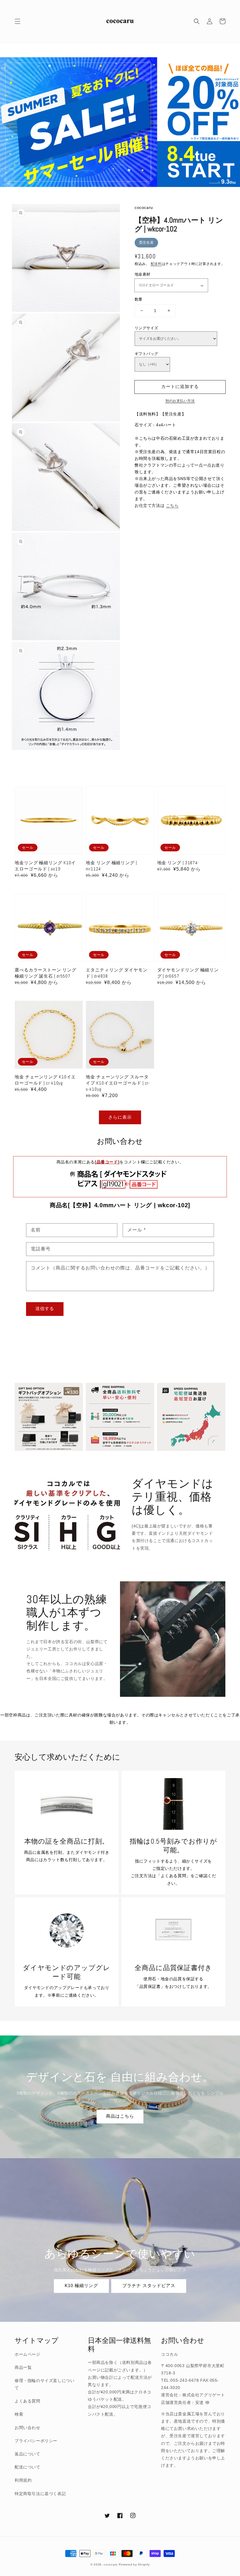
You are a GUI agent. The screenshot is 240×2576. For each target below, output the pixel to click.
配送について (28, 2467)
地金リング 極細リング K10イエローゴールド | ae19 (45, 866)
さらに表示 (120, 1117)
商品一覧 (23, 2367)
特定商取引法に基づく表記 (40, 2494)
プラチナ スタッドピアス (149, 2285)
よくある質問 (28, 2401)
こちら (172, 505)
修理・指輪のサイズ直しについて (44, 2384)
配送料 (156, 264)
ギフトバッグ (146, 354)
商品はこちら (120, 2116)
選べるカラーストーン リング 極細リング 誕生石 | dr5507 (46, 973)
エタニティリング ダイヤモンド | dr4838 (117, 973)
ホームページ (28, 2354)
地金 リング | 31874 (178, 863)
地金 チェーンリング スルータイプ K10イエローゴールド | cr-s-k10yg (118, 1083)
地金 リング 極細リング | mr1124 (111, 866)
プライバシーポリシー (36, 2441)
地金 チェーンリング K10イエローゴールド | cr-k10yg (45, 1080)
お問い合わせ (28, 2428)
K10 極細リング (81, 2285)
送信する (45, 1308)
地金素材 (143, 274)
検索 (19, 2414)
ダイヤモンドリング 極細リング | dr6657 (188, 973)
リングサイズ (146, 328)
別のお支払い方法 (180, 401)
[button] (18, 21)
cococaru (111, 2564)
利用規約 (23, 2480)
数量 (139, 299)
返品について (28, 2454)
